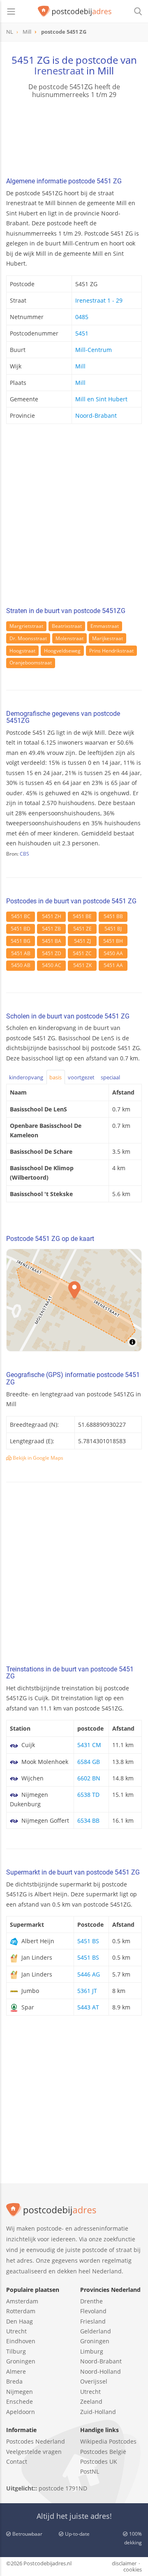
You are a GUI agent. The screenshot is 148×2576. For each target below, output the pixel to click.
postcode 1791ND (63, 2488)
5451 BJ (113, 929)
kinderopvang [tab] (26, 1077)
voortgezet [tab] (81, 1077)
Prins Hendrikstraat (111, 651)
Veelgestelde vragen (34, 2452)
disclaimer (124, 2563)
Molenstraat (69, 638)
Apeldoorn (21, 2412)
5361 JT (87, 1991)
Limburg (92, 2351)
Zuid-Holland (98, 2412)
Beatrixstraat (67, 626)
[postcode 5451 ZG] (75, 12)
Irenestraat (59, 71)
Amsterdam (22, 2301)
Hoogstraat (22, 651)
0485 (82, 317)
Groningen (21, 2361)
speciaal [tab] (110, 1077)
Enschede (20, 2401)
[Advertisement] (74, 518)
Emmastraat (105, 626)
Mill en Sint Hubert (101, 399)
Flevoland (93, 2311)
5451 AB (21, 953)
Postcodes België (103, 2452)
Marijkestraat (108, 638)
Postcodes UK (99, 2461)
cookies (133, 2569)
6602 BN (89, 1778)
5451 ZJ (82, 941)
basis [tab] (55, 1077)
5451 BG (21, 941)
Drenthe (91, 2301)
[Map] (74, 1300)
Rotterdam (21, 2311)
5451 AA (113, 965)
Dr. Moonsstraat (28, 638)
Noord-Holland (101, 2371)
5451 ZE (82, 929)
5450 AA (113, 953)
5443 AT (88, 2007)
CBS (24, 854)
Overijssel (94, 2381)
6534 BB (88, 1820)
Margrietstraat (26, 626)
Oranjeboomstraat (31, 663)
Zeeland (91, 2401)
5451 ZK (82, 965)
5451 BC (21, 916)
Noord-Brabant (96, 415)
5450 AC (52, 965)
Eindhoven (21, 2341)
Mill (80, 366)
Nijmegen (20, 2392)
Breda (14, 2381)
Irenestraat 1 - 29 (99, 300)
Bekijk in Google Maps (37, 1458)
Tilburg (16, 2351)
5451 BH (113, 941)
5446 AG (89, 1974)
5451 (82, 333)
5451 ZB (51, 929)
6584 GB (89, 1762)
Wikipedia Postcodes (108, 2441)
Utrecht (16, 2331)
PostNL (90, 2471)
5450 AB (21, 965)
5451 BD (21, 929)
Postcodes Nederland (36, 2441)
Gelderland (96, 2331)
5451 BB (113, 916)
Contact (17, 2461)
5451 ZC (82, 953)
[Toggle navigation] (11, 12)
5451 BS (88, 1941)
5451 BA (52, 941)
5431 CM (89, 1745)
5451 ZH (52, 916)
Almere (16, 2371)
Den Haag (20, 2321)
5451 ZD (52, 953)
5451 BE (82, 916)
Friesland (93, 2321)
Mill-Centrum (94, 350)
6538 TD (88, 1795)
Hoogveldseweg (62, 651)
